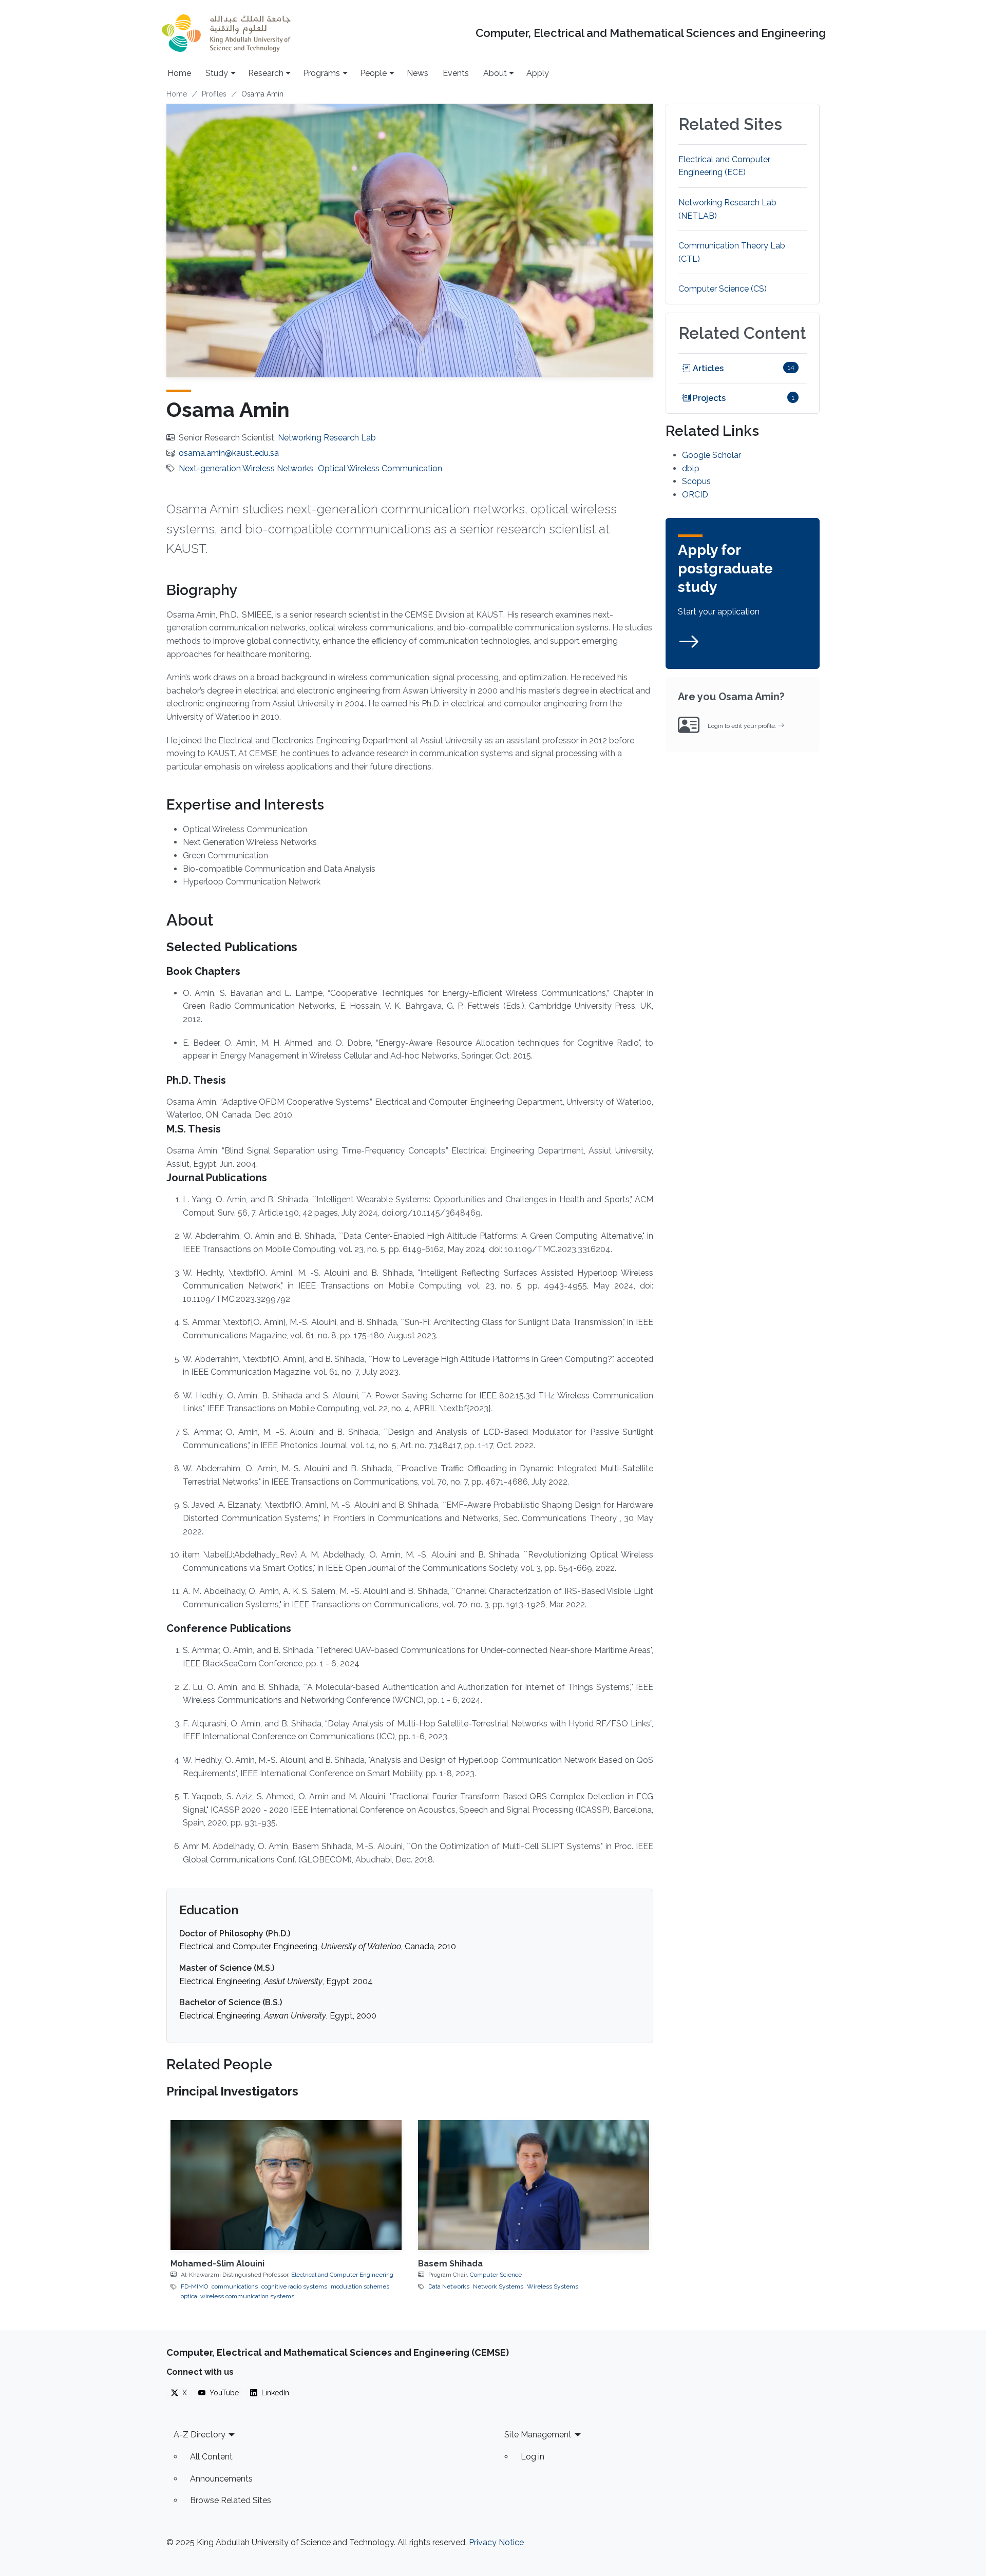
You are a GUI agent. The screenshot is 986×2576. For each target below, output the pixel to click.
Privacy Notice (496, 2542)
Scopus (696, 481)
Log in (533, 2457)
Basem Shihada (450, 2264)
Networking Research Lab (327, 438)
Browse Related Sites (231, 2500)
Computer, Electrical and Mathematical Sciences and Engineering (651, 33)
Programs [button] (321, 73)
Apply (538, 73)
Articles (707, 368)
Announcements (221, 2479)
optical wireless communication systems (238, 2296)
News (418, 73)
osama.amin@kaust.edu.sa (229, 453)
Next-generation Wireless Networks (246, 468)
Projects (708, 398)
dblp (691, 468)
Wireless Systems (553, 2286)
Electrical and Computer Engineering (342, 2275)
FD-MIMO (194, 2286)
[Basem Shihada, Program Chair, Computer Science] (534, 2185)
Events (456, 73)
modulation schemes (360, 2286)
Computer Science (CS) (723, 289)
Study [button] (217, 73)
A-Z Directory (200, 2435)
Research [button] (266, 73)
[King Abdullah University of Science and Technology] (226, 33)
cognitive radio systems (294, 2286)
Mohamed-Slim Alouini (217, 2264)
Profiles (214, 94)
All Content (211, 2457)
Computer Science (496, 2275)
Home (179, 73)
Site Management (538, 2435)
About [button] (495, 73)
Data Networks (449, 2286)
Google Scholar (712, 455)
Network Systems (498, 2286)
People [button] (373, 73)
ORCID (695, 495)
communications (235, 2286)
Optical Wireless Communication (380, 468)
